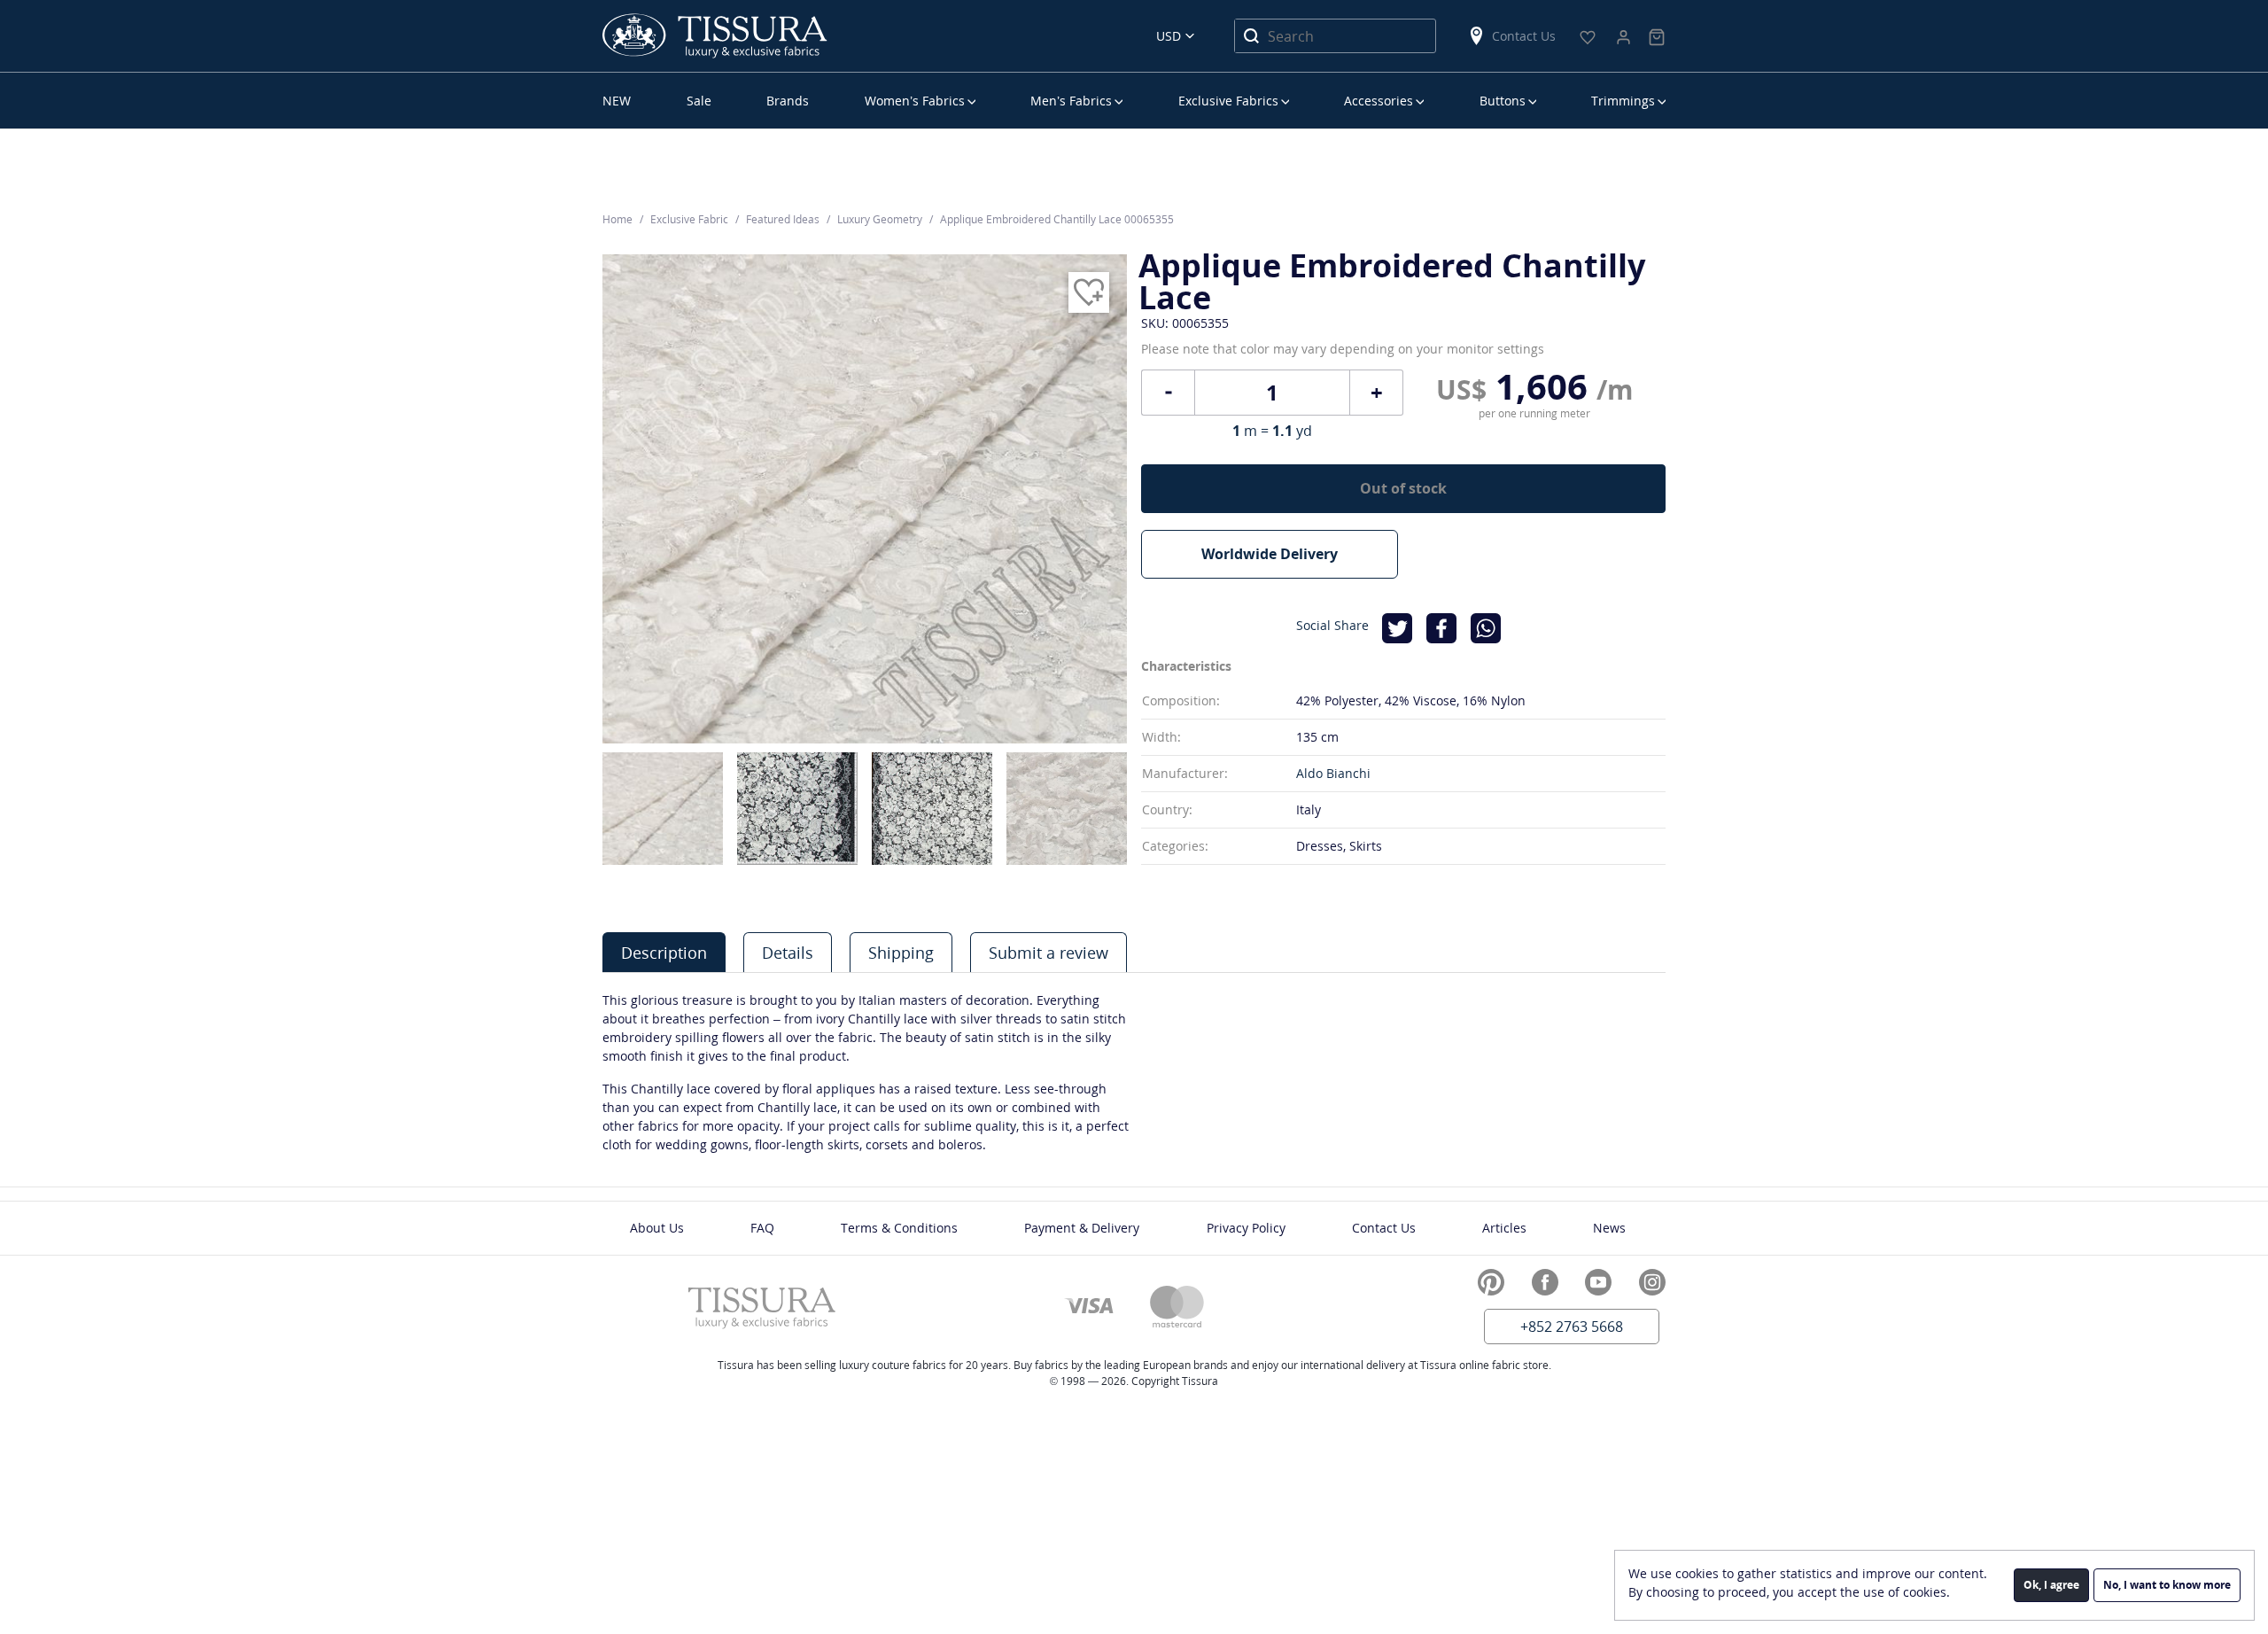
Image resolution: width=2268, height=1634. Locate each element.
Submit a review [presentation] (1049, 953)
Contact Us (1524, 36)
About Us (657, 1228)
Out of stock (1403, 488)
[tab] (664, 952)
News (1609, 1228)
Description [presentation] (664, 953)
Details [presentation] (788, 953)
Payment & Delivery (1082, 1228)
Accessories (1379, 101)
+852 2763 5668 (1572, 1327)
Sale (699, 101)
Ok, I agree (2051, 1585)
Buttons (1503, 101)
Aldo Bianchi (1333, 773)
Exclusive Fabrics (1228, 101)
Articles (1504, 1228)
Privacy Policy (1246, 1228)
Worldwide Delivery (1270, 554)
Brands (788, 101)
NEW (617, 101)
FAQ (762, 1228)
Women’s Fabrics (915, 101)
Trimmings (1623, 101)
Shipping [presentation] (901, 953)
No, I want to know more (2167, 1585)
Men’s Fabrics (1071, 101)
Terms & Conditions (899, 1228)
